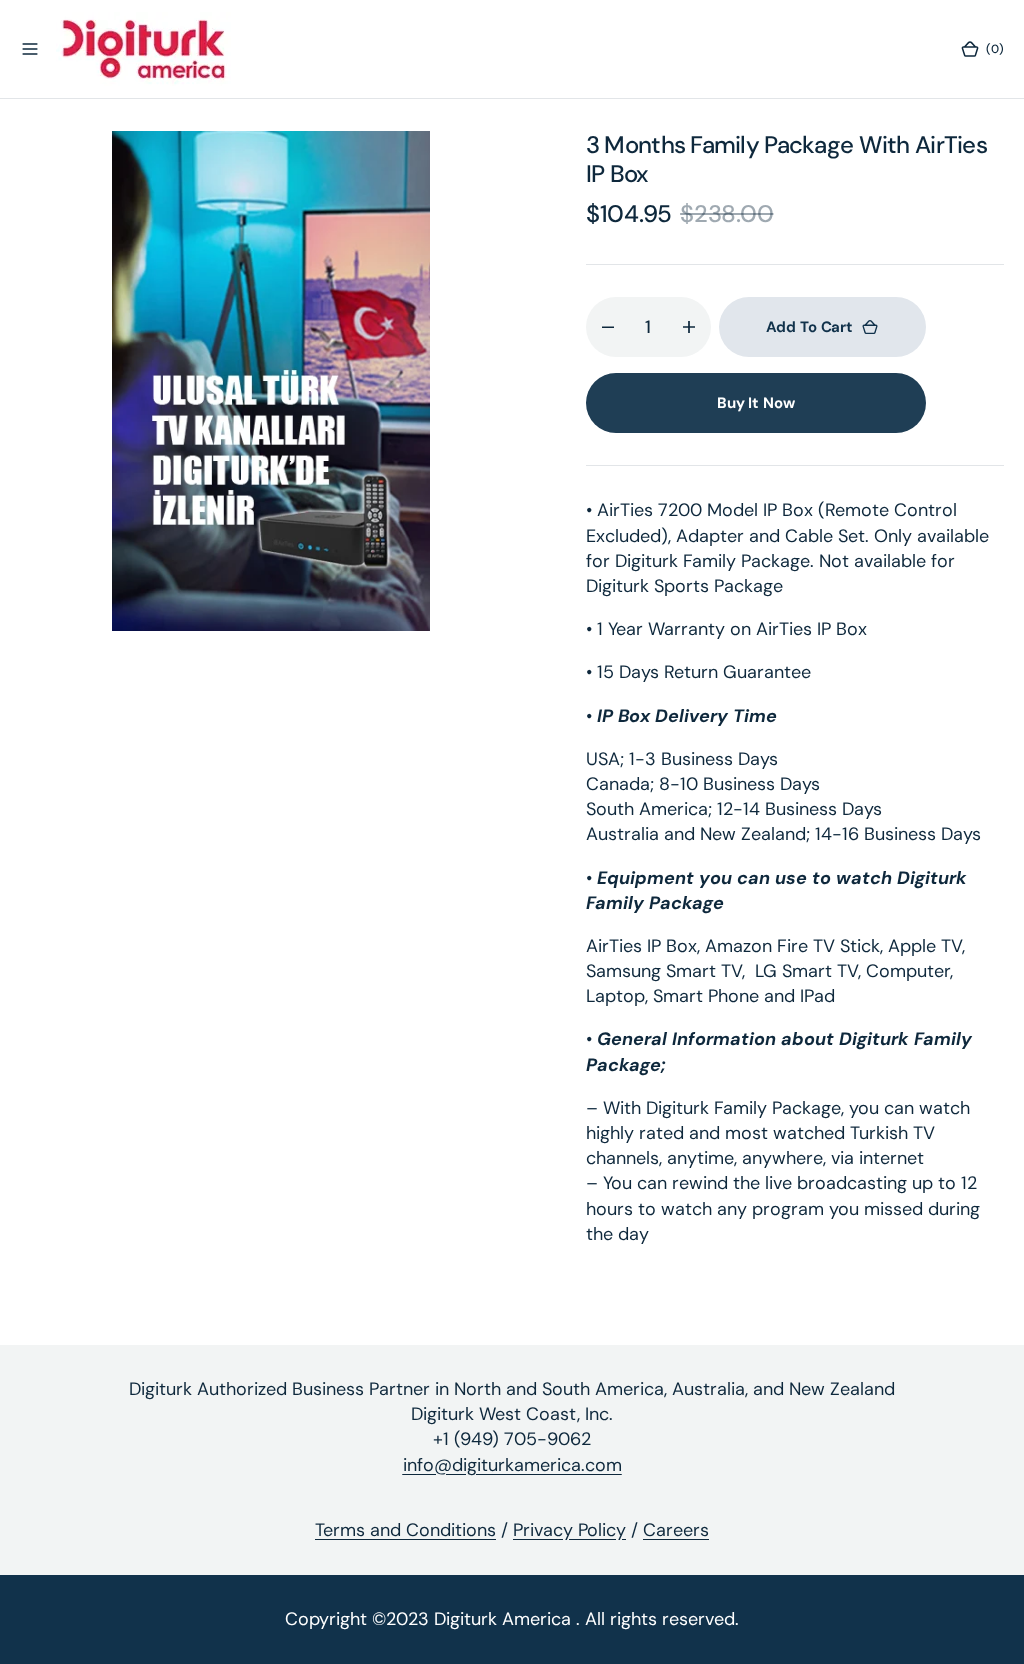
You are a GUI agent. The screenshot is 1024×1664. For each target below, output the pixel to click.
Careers (676, 1530)
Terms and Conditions (405, 1530)
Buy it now (756, 403)
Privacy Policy (569, 1530)
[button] (30, 49)
